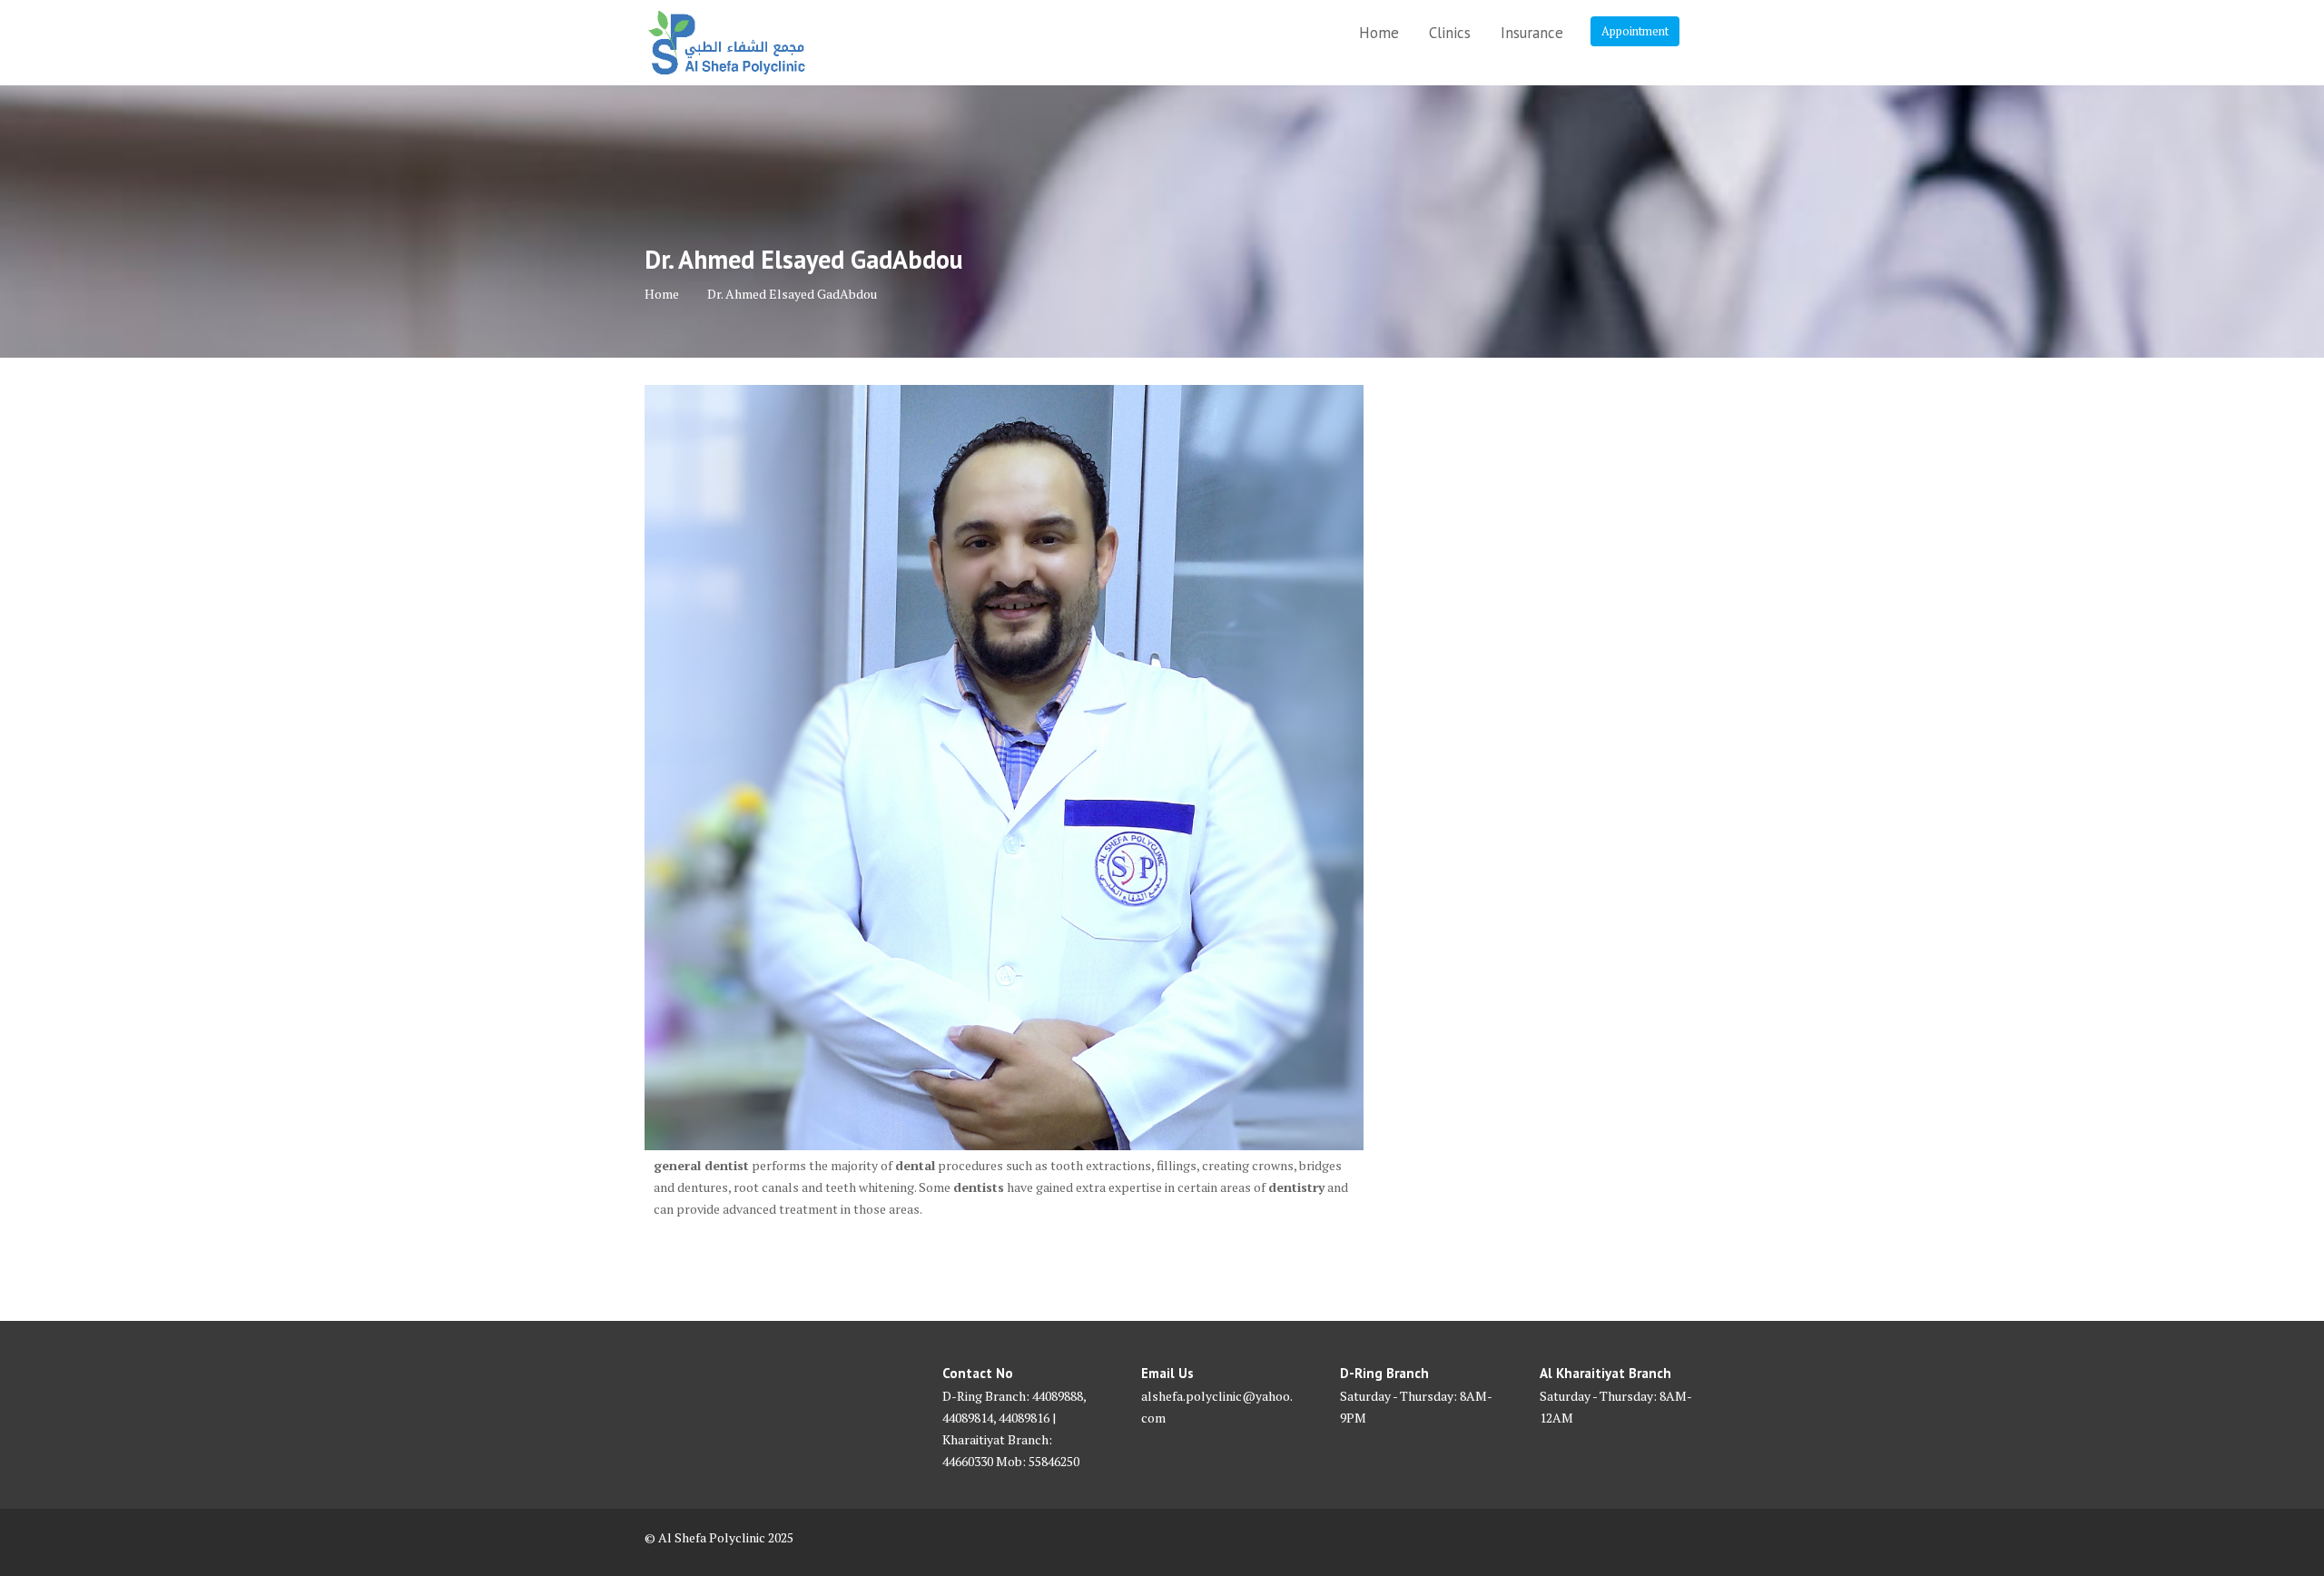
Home (1379, 33)
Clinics (1450, 33)
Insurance (1532, 33)
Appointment (1635, 31)
